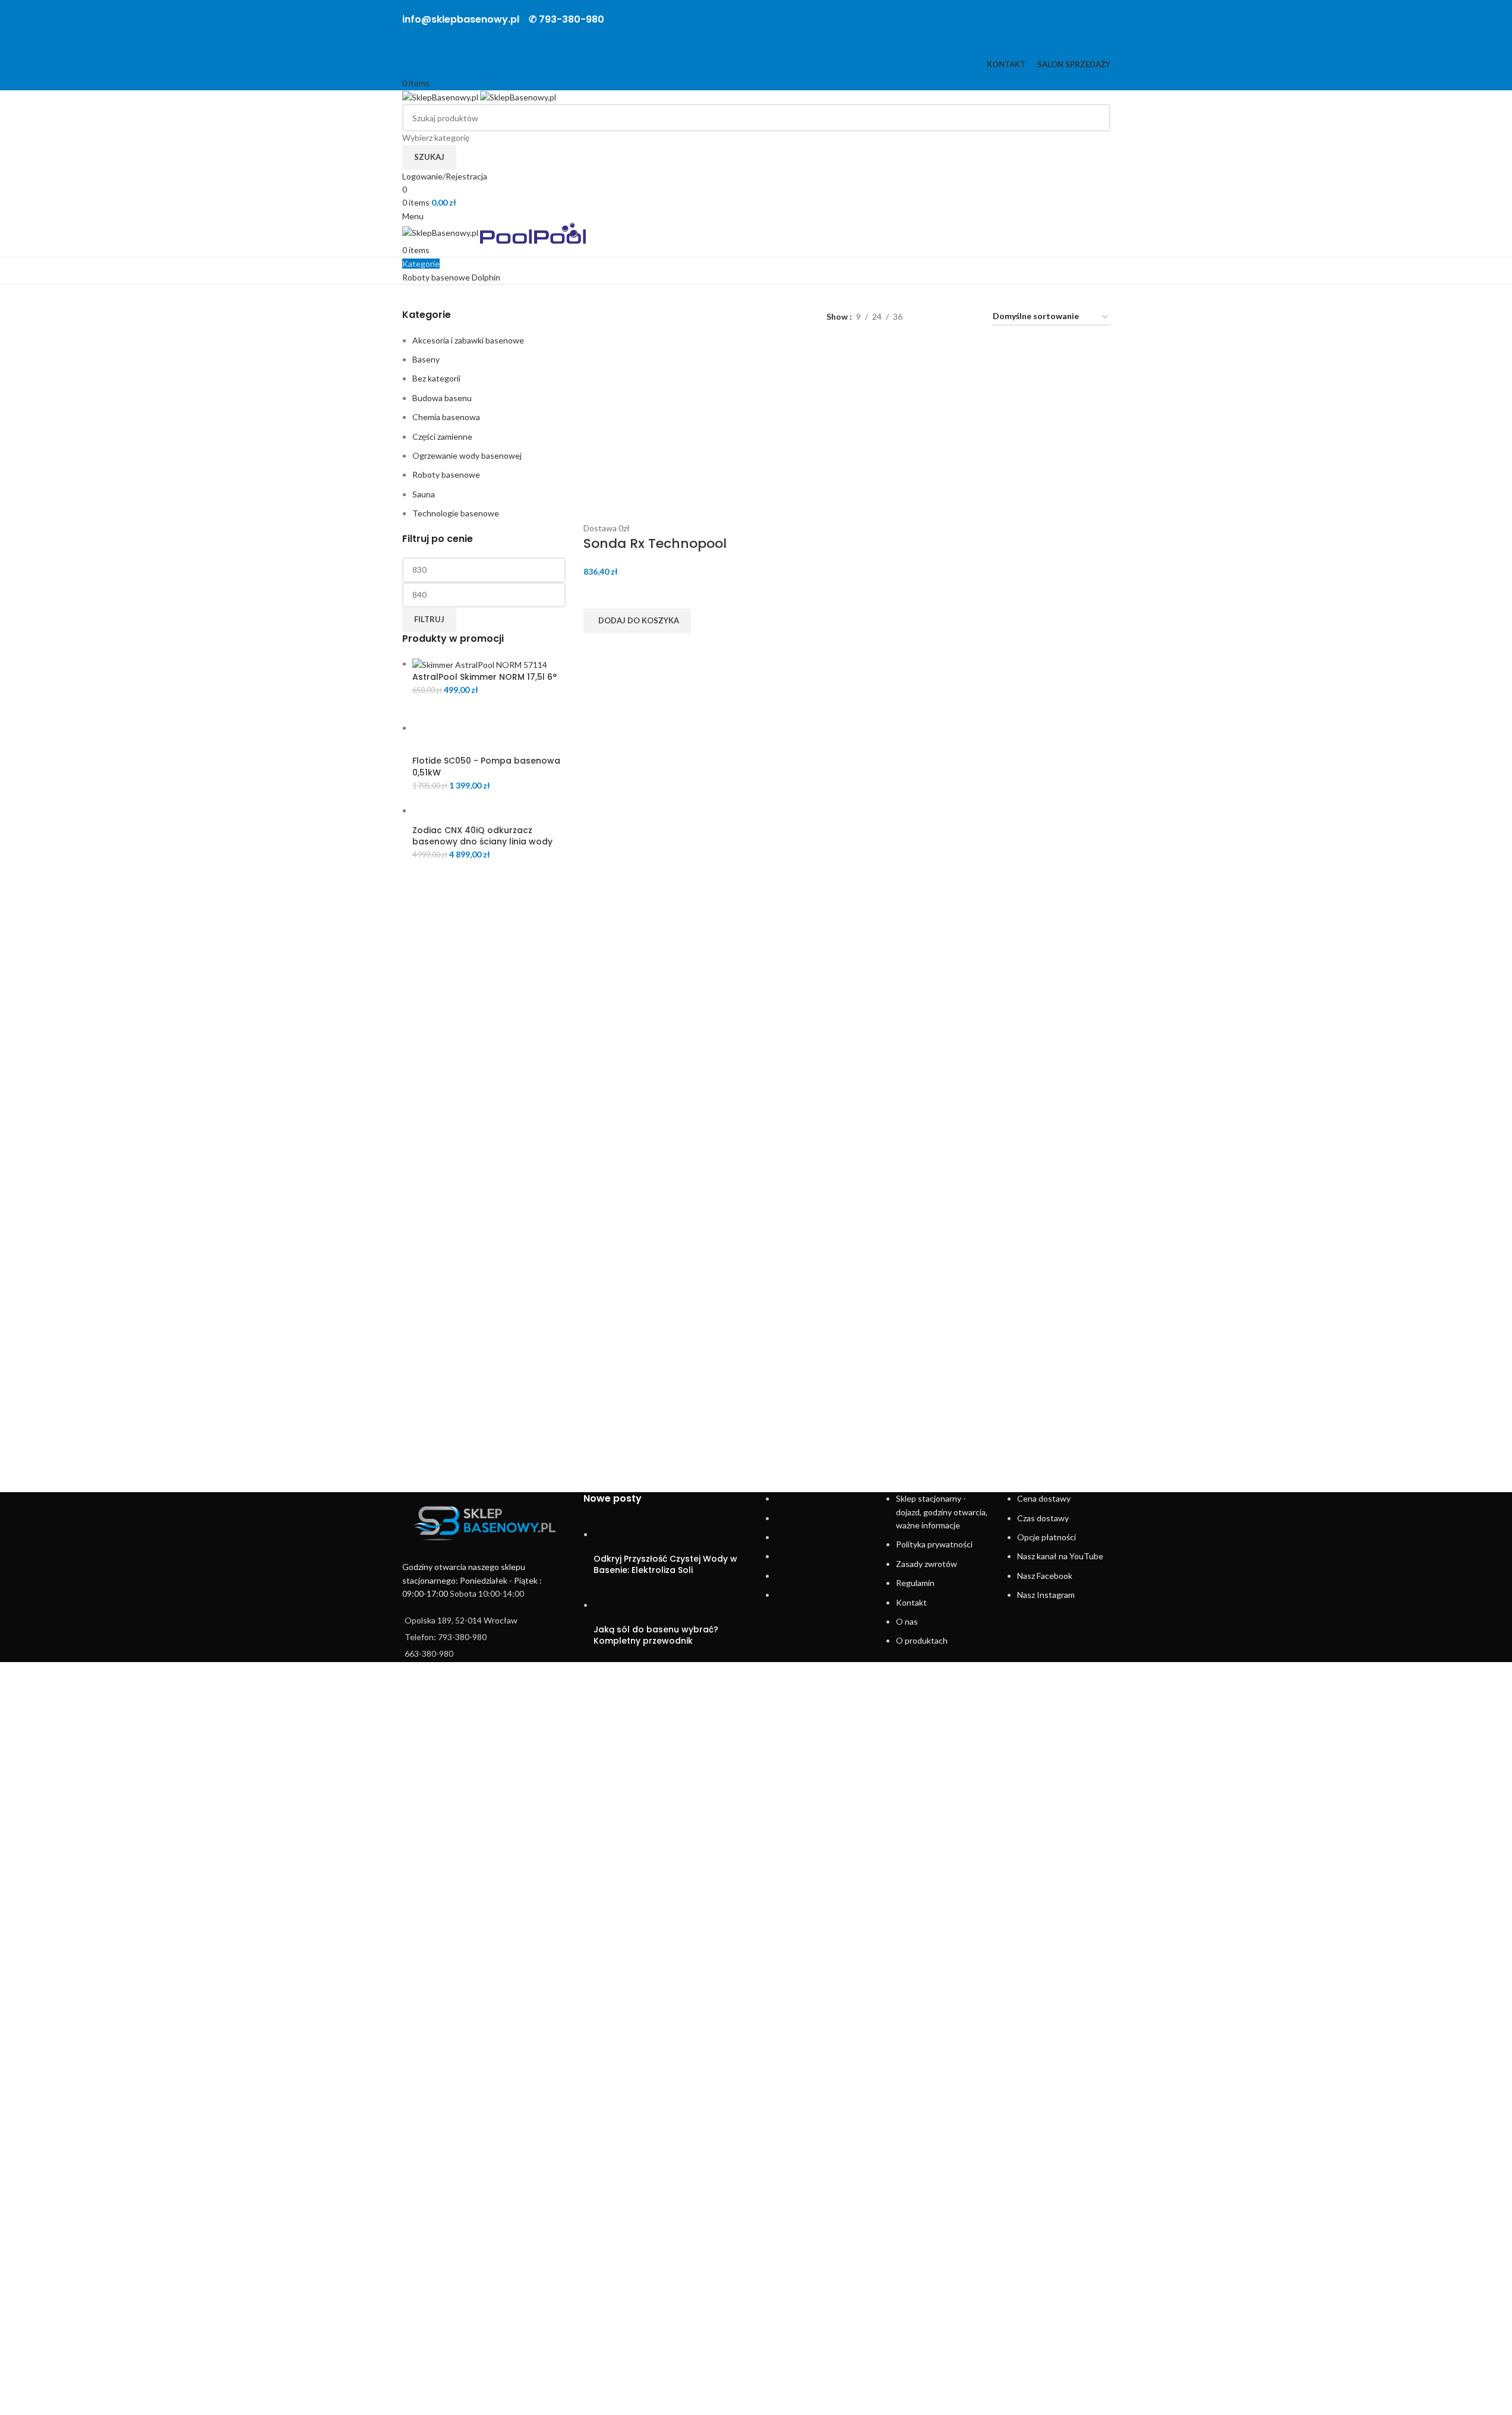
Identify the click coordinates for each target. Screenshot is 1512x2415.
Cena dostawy (1044, 1498)
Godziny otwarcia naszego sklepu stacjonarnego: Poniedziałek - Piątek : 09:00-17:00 (472, 1580)
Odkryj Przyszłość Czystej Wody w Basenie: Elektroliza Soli (665, 1565)
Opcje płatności (1047, 1537)
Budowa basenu (442, 398)
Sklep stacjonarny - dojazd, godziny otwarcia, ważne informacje (942, 1512)
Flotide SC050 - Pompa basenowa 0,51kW (486, 767)
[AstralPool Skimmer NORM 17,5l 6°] (480, 663)
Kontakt (911, 1602)
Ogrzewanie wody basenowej (467, 455)
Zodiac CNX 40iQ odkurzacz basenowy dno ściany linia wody (482, 836)
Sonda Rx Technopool (655, 543)
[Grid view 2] (930, 317)
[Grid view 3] (949, 317)
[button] (637, 621)
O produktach (922, 1640)
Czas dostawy (1043, 1518)
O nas (907, 1621)
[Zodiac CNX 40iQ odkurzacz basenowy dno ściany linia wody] (489, 810)
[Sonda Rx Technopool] (663, 432)
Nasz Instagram (1046, 1595)
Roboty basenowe (446, 475)
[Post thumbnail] (616, 1534)
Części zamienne (442, 436)
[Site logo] (441, 97)
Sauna (424, 494)
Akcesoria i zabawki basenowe (468, 340)
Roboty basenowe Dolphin (451, 277)
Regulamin (915, 1583)
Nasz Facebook (1045, 1576)
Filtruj (429, 619)
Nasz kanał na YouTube (1060, 1556)
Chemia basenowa (446, 417)
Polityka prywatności (934, 1544)
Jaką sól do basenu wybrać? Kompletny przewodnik (656, 1635)
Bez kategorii (436, 378)
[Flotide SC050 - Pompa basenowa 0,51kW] (489, 728)
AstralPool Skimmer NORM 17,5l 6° (484, 677)
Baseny (426, 359)
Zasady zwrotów (927, 1564)
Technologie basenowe (456, 513)
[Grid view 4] (968, 317)
